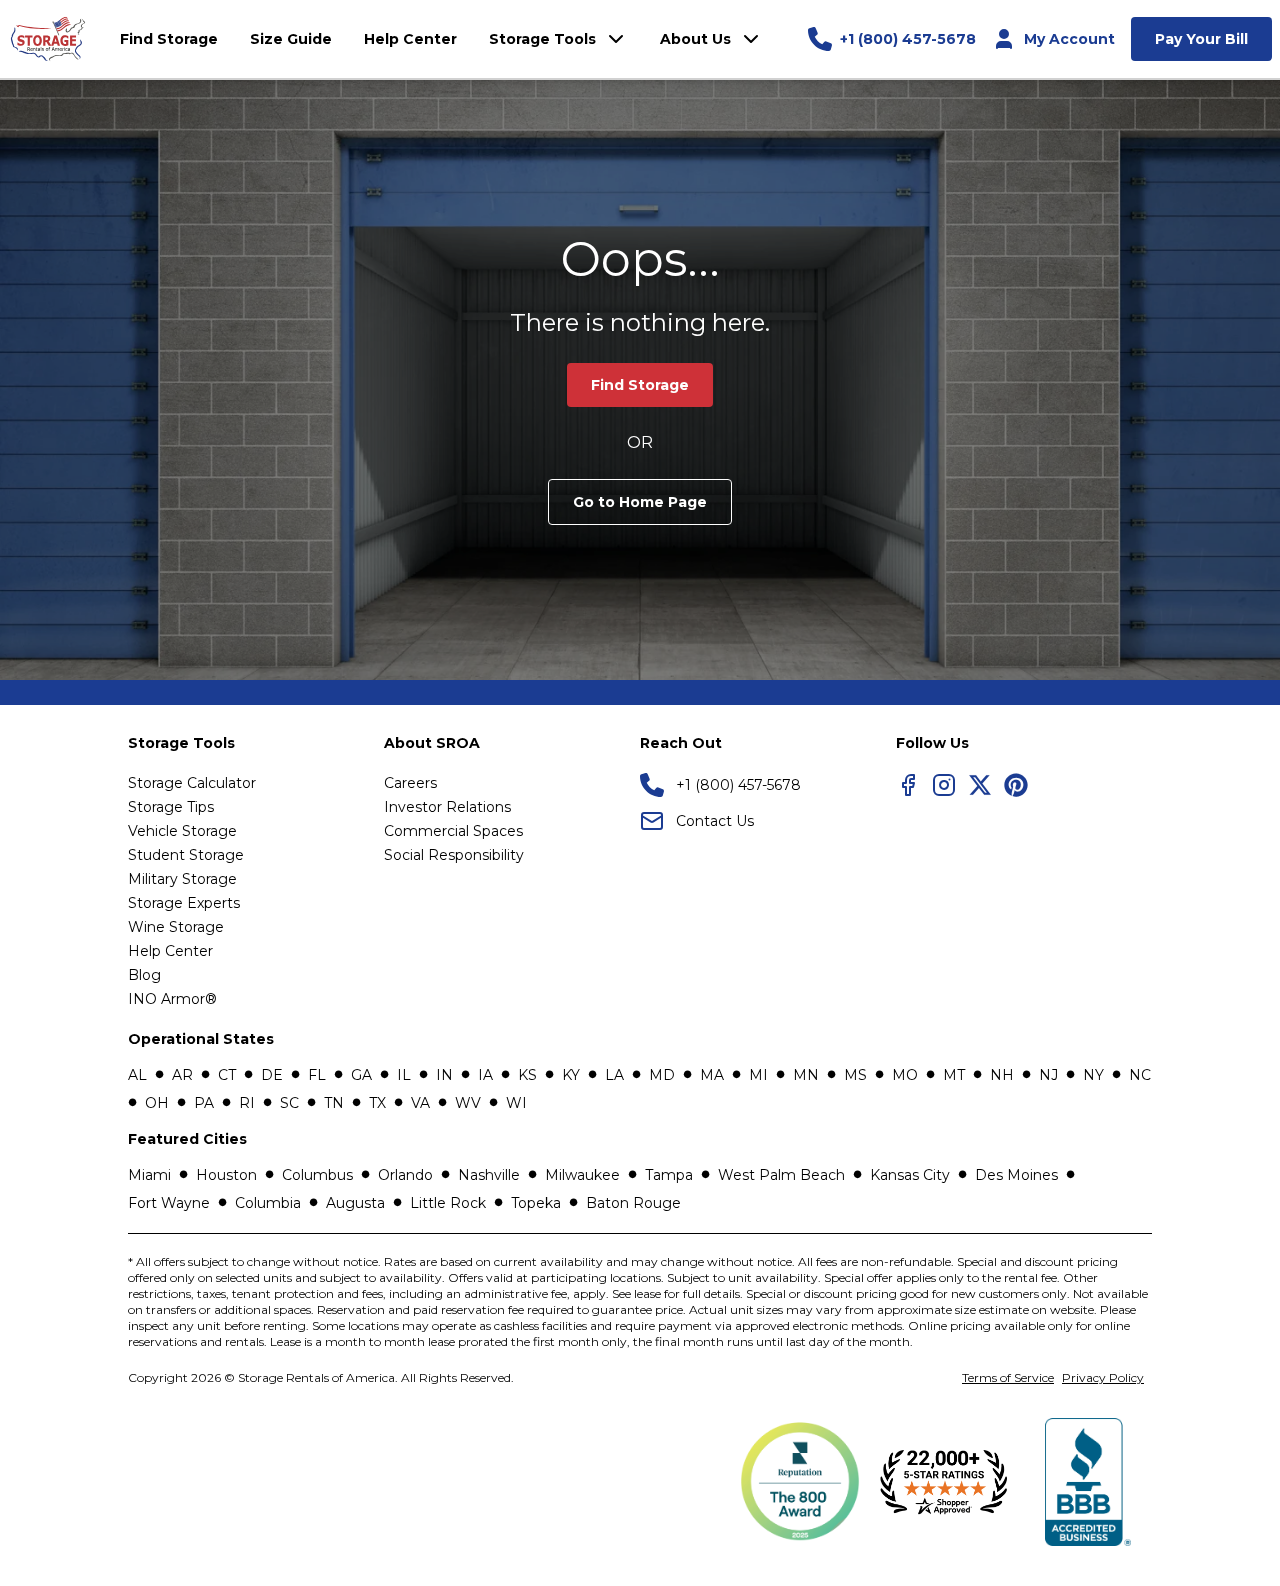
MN (806, 1075)
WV (468, 1103)
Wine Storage (176, 927)
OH (157, 1103)
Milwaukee (582, 1175)
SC (289, 1103)
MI (758, 1075)
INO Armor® (172, 999)
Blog (144, 975)
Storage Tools (542, 39)
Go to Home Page (640, 502)
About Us (695, 39)
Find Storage (640, 385)
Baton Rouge (633, 1203)
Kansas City (910, 1175)
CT (227, 1075)
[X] (980, 785)
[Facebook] (908, 785)
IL (404, 1075)
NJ (1048, 1075)
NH (1002, 1075)
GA (361, 1075)
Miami (149, 1175)
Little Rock (448, 1203)
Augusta (355, 1203)
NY (1093, 1075)
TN (334, 1103)
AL (137, 1075)
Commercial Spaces (453, 831)
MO (905, 1075)
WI (516, 1103)
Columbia (268, 1203)
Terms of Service (1008, 1377)
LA (614, 1075)
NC (1140, 1075)
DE (272, 1075)
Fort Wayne (169, 1203)
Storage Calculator (192, 783)
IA (485, 1075)
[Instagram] (944, 785)
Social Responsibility (454, 855)
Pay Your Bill (1201, 39)
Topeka (536, 1203)
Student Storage (186, 855)
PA (204, 1103)
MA (712, 1075)
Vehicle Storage (182, 831)
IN (444, 1075)
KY (571, 1075)
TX (377, 1103)
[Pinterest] (1016, 785)
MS (855, 1075)
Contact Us (715, 821)
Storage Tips (171, 807)
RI (247, 1103)
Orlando (405, 1175)
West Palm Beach (781, 1175)
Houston (226, 1175)
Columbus (317, 1175)
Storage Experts (184, 903)
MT (954, 1075)
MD (662, 1075)
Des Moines (1016, 1175)
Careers (410, 783)
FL (317, 1075)
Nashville (489, 1175)
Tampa (669, 1175)
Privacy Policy (1103, 1377)
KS (527, 1075)
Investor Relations (447, 807)
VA (420, 1103)
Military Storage (182, 879)
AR (182, 1075)
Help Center (170, 951)
